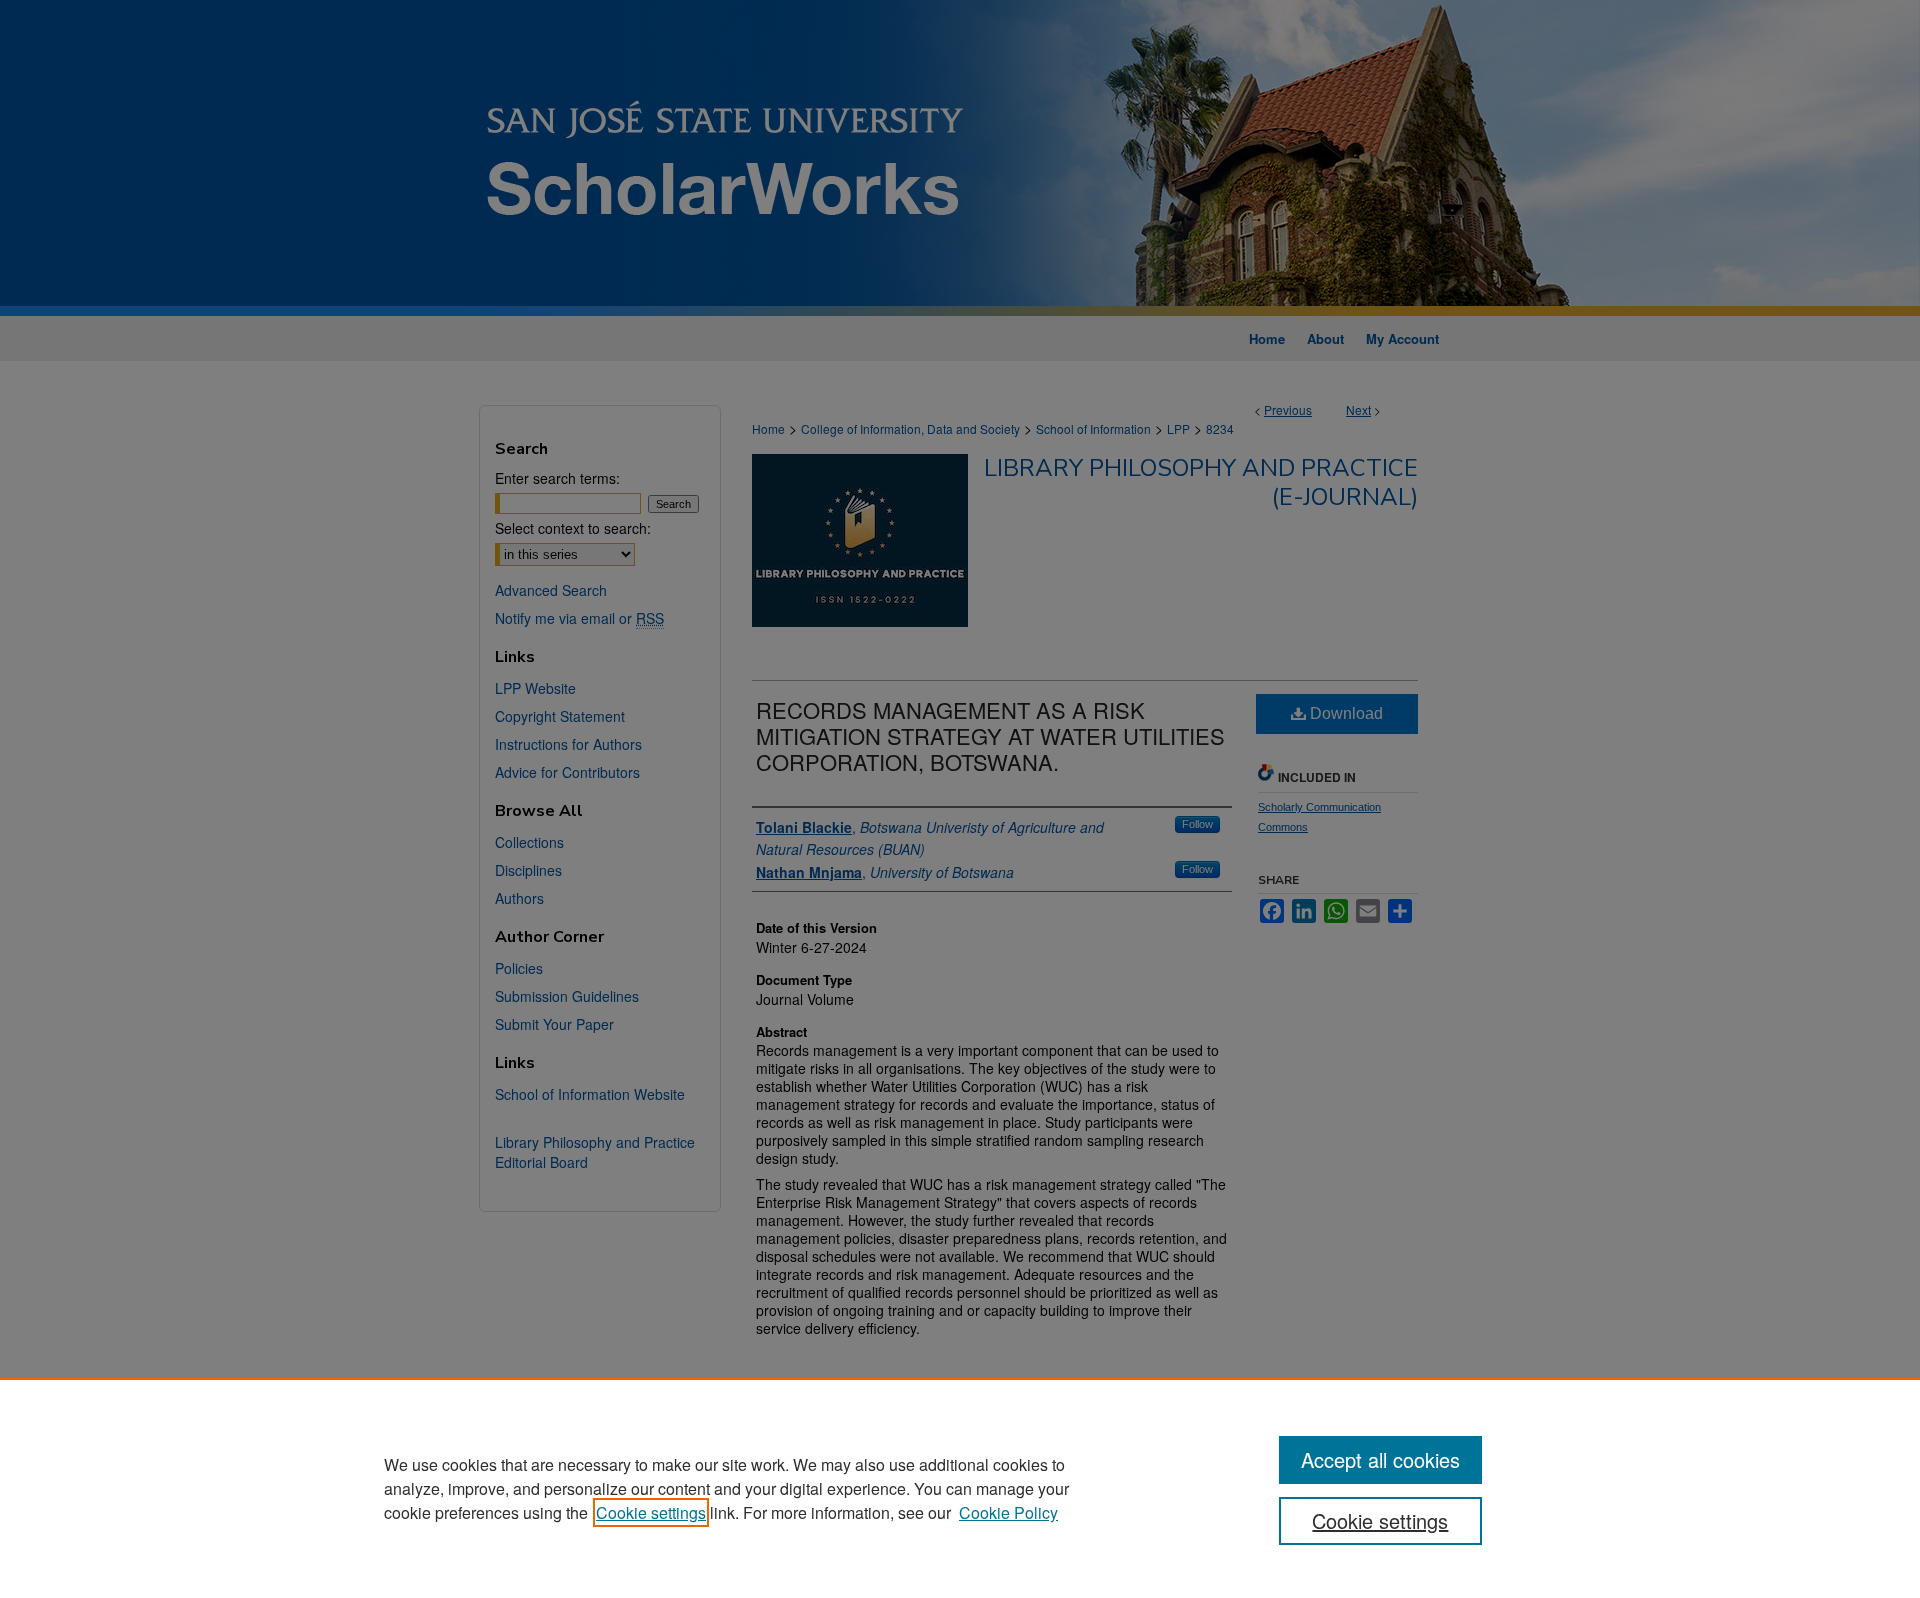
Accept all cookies (1380, 1459)
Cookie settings (651, 1512)
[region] (960, 1488)
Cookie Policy (1008, 1512)
